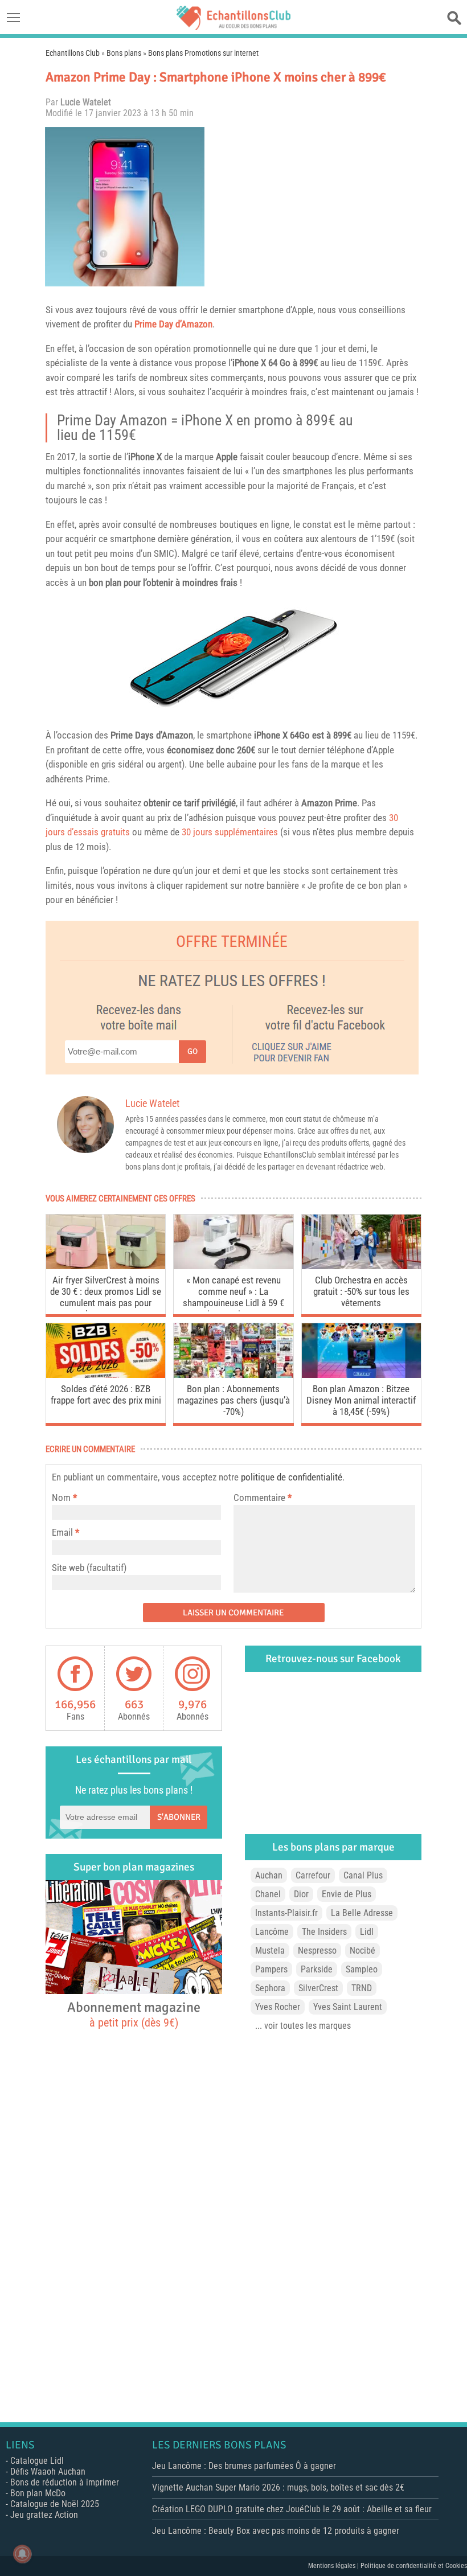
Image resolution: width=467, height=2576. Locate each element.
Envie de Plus (347, 1894)
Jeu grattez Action (44, 2515)
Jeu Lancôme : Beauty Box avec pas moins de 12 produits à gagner (276, 2531)
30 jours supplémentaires (230, 832)
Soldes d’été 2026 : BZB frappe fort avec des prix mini (106, 1394)
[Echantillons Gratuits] (233, 27)
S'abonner (179, 1817)
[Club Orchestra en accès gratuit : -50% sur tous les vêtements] (361, 1266)
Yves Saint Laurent (348, 2007)
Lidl (367, 1932)
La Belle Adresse (362, 1913)
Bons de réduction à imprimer (65, 2482)
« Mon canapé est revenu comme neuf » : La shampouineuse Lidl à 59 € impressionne (233, 1293)
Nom (61, 1498)
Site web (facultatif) (89, 1568)
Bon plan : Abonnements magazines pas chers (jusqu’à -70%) (233, 1400)
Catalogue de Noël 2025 (55, 2504)
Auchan (269, 1875)
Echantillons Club (73, 53)
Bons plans (124, 53)
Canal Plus (363, 1875)
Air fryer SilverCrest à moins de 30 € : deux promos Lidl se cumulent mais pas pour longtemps (106, 1293)
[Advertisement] (316, 207)
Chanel (268, 1894)
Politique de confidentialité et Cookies (414, 2566)
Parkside (317, 1969)
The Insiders (324, 1932)
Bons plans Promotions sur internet (203, 53)
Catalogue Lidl (37, 2461)
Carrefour (313, 1875)
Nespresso (317, 1951)
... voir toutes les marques (303, 2026)
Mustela (270, 1951)
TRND (362, 1988)
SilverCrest (318, 1988)
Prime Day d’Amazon (173, 324)
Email (62, 1532)
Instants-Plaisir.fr (286, 1913)
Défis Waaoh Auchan (48, 2472)
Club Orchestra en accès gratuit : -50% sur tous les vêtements (361, 1291)
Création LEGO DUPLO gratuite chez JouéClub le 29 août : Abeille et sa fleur (292, 2509)
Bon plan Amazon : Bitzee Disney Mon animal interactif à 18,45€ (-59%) (361, 1400)
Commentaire (263, 1498)
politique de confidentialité (292, 1477)
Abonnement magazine (134, 2014)
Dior (301, 1894)
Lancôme (272, 1932)
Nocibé (362, 1951)
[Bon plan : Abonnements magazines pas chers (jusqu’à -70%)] (233, 1375)
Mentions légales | (334, 2566)
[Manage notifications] (22, 2554)
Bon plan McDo (38, 2493)
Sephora (270, 1988)
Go (192, 1051)
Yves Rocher (278, 2007)
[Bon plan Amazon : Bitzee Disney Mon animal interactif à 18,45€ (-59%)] (361, 1375)
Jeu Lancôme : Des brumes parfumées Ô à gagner (244, 2466)
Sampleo (362, 1969)
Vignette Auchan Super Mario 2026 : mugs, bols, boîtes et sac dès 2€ (278, 2487)
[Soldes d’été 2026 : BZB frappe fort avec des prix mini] (106, 1375)
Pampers (271, 1969)
